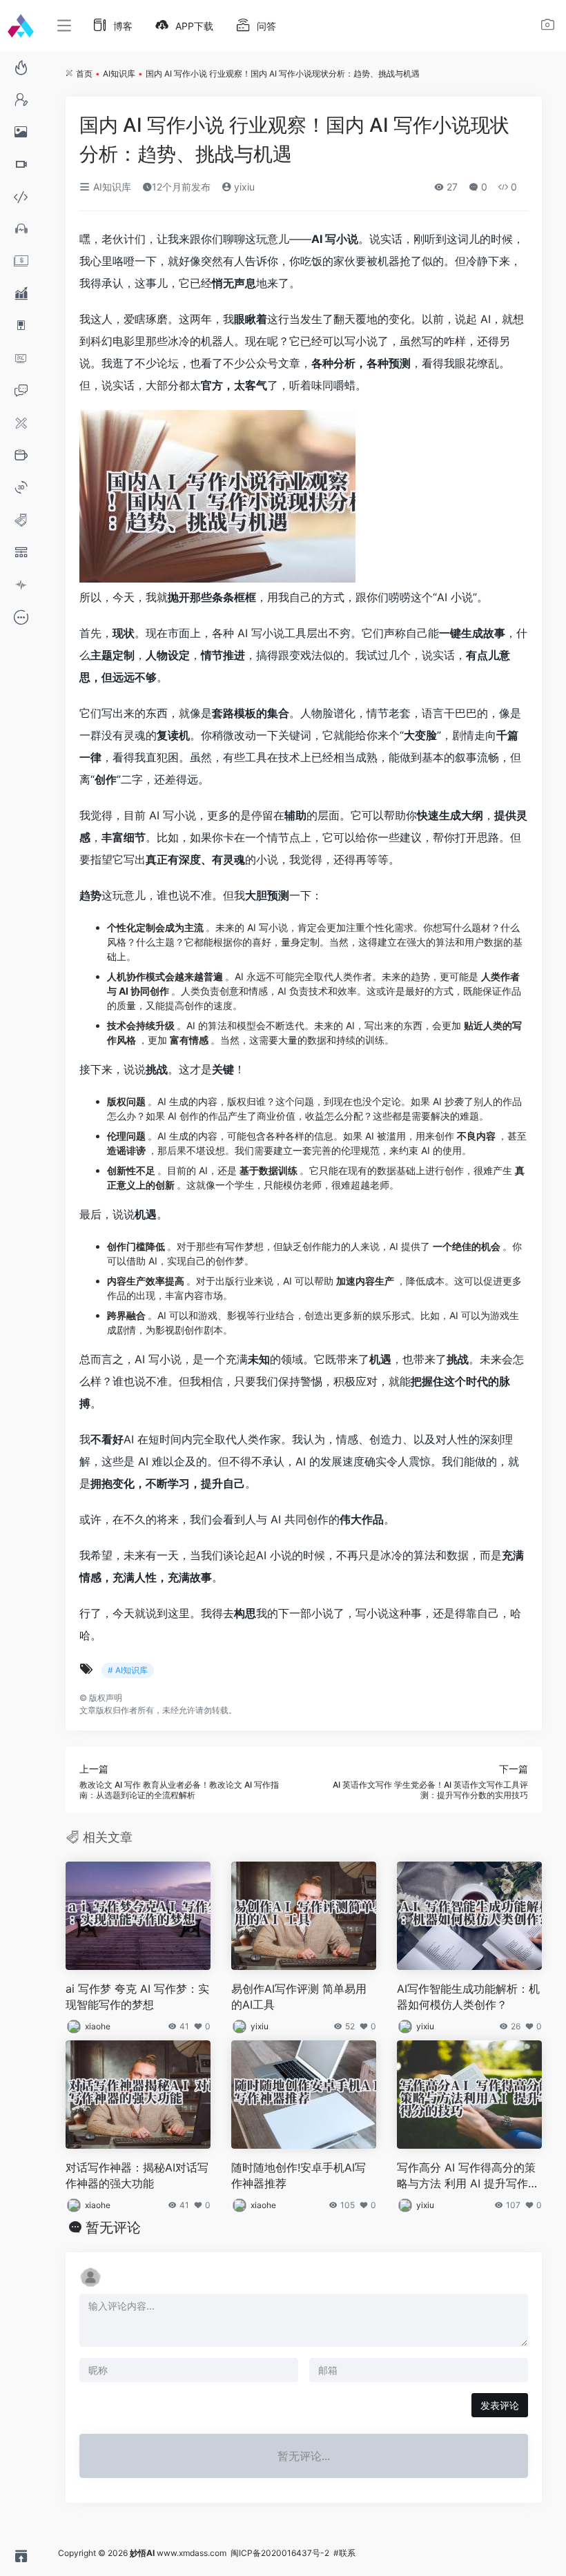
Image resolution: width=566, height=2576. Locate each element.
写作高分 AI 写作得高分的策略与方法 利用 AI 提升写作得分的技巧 (468, 2176)
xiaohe (98, 2026)
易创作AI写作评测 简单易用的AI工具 (299, 1997)
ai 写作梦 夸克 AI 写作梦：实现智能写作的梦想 (137, 1997)
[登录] (548, 27)
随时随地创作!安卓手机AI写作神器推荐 (299, 2175)
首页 (84, 74)
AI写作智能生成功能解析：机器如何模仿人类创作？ (468, 1997)
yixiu (243, 187)
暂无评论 (113, 2227)
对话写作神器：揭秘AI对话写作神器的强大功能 (137, 2175)
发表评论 (500, 2405)
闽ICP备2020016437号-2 (280, 2553)
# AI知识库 (128, 1670)
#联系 (344, 2553)
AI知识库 (119, 74)
